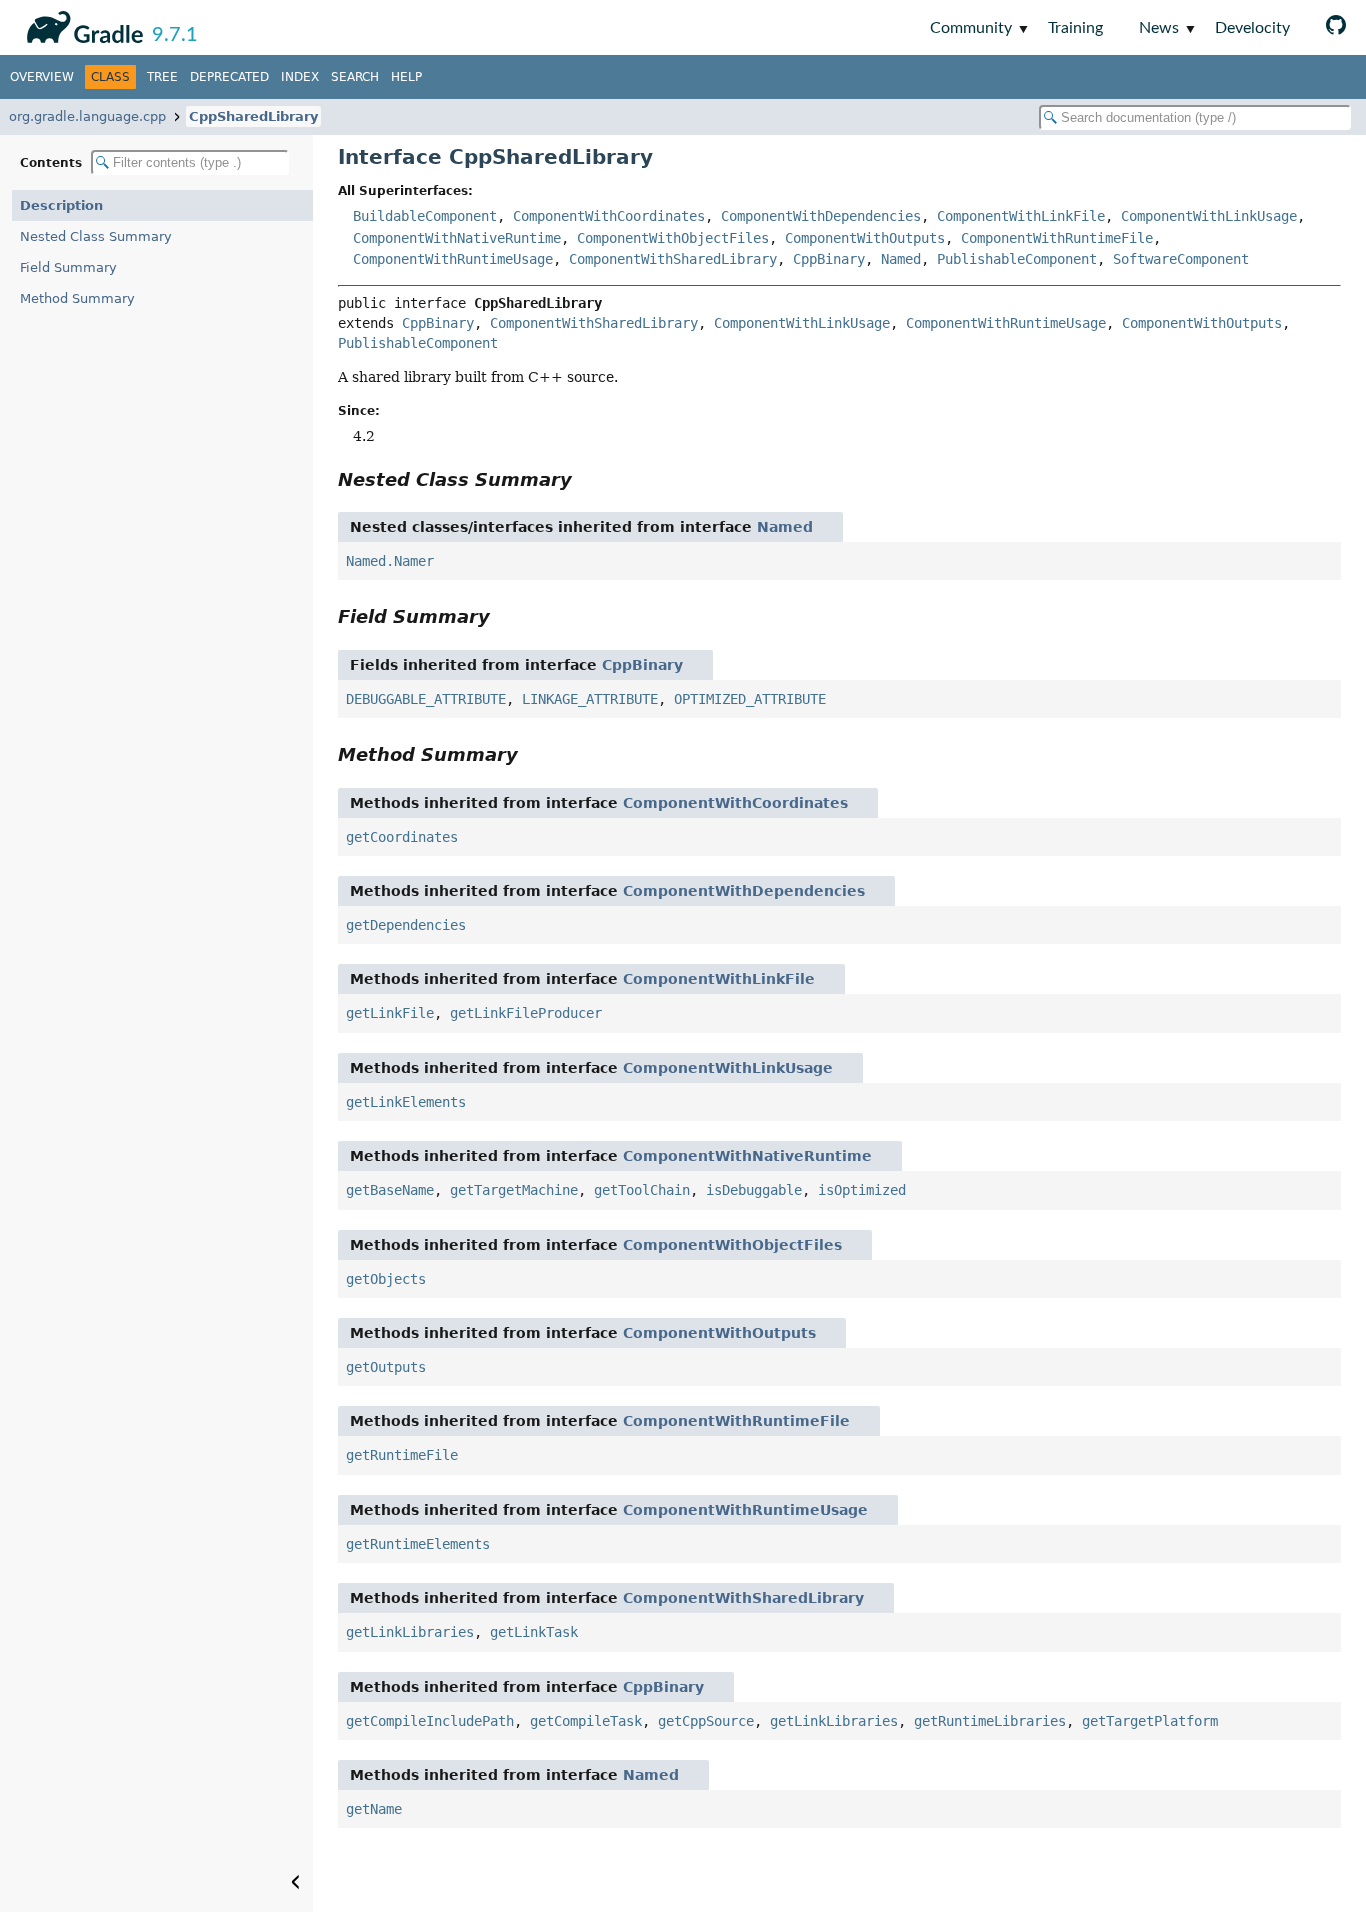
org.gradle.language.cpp (87, 116)
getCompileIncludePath (430, 1721)
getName (374, 1809)
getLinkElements (406, 1102)
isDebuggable (754, 1190)
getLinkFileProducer (526, 1013)
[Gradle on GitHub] (1336, 27)
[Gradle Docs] (81, 24)
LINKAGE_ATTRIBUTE (590, 699)
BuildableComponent (425, 216)
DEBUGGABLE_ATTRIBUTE (426, 699)
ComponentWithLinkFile (1021, 216)
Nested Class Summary (96, 236)
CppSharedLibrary (253, 116)
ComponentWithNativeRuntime (457, 238)
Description (61, 205)
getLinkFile (390, 1013)
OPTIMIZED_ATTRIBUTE (750, 699)
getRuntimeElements (418, 1544)
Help (406, 77)
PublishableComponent (1017, 259)
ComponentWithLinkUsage (1209, 216)
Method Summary (77, 298)
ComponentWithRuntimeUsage (453, 259)
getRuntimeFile (402, 1455)
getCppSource (706, 1721)
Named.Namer (390, 561)
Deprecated (229, 77)
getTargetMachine (514, 1190)
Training (1075, 28)
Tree (162, 77)
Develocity (1252, 28)
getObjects (386, 1279)
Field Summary (68, 267)
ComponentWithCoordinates (609, 216)
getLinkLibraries (410, 1632)
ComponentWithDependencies (821, 216)
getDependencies (406, 925)
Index (300, 77)
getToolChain (642, 1190)
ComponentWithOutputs (865, 238)
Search (355, 77)
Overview (42, 77)
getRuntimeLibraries (990, 1721)
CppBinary (829, 259)
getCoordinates (402, 837)
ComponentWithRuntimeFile (1057, 238)
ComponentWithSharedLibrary (673, 259)
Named (901, 259)
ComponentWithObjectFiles (673, 238)
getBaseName (390, 1190)
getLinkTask (534, 1632)
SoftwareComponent (1181, 259)
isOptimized (862, 1190)
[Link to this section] (586, 479)
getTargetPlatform (1150, 1721)
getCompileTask (586, 1721)
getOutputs (386, 1367)
